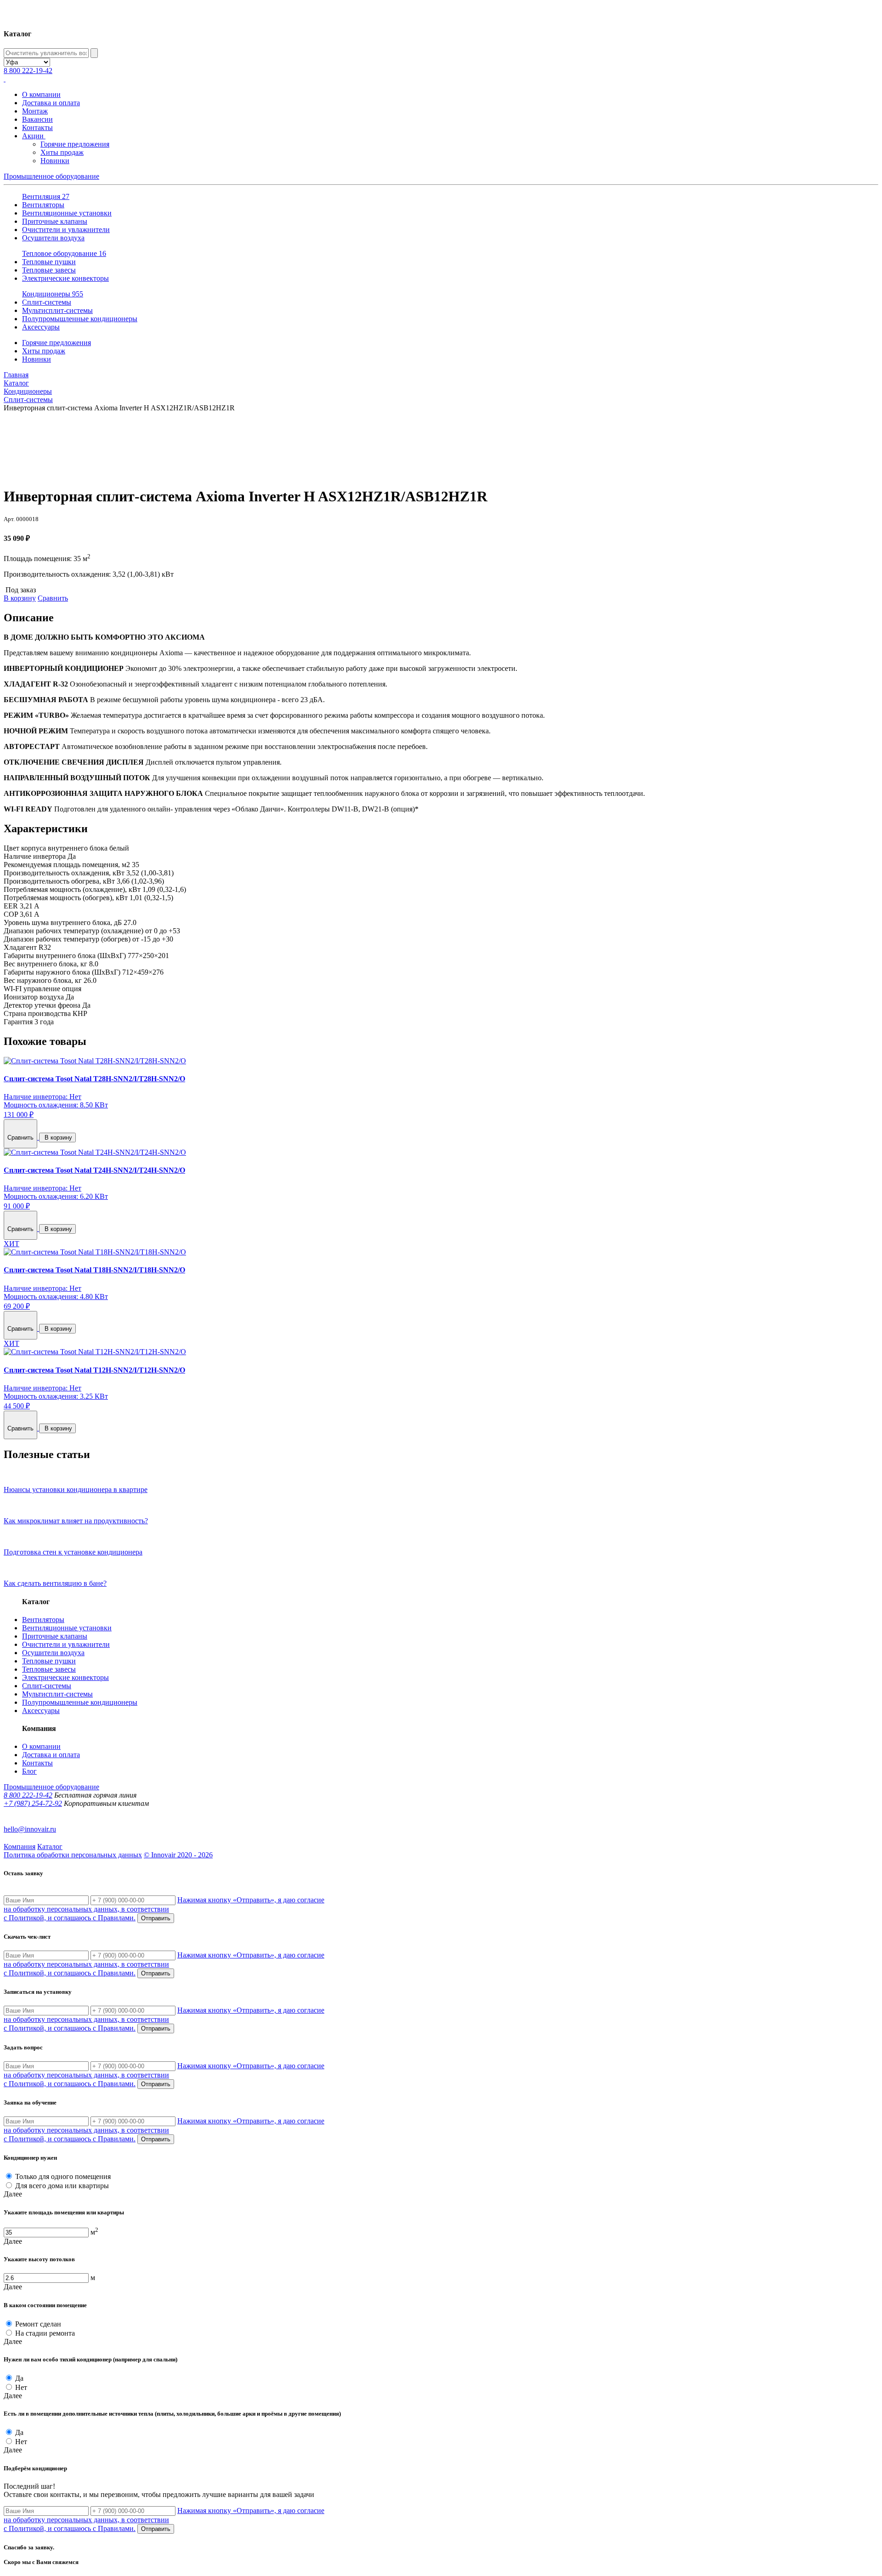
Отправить (156, 1918)
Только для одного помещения (63, 2176)
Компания (20, 1847)
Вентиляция (46, 196)
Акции (34, 136)
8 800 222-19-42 (28, 71)
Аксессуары (41, 327)
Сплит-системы (47, 302)
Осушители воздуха (53, 238)
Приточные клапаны (55, 221)
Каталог (16, 383)
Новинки (55, 161)
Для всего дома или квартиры (62, 2186)
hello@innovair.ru (30, 1829)
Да (19, 2378)
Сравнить (53, 598)
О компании (41, 94)
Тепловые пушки (49, 262)
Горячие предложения (75, 144)
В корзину (20, 598)
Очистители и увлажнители (66, 230)
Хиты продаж (62, 152)
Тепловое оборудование (64, 253)
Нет (21, 2387)
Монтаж (35, 111)
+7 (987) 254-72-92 (33, 1803)
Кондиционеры (53, 294)
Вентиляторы (43, 205)
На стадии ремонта (45, 2333)
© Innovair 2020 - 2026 (178, 1855)
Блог (29, 1771)
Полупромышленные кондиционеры (80, 319)
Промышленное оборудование (51, 176)
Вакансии (37, 119)
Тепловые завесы (49, 270)
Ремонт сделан (38, 2324)
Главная (16, 375)
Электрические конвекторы (65, 278)
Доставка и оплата (51, 103)
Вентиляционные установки (67, 213)
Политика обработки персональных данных (73, 1855)
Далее (13, 2194)
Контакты (37, 128)
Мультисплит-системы (57, 310)
